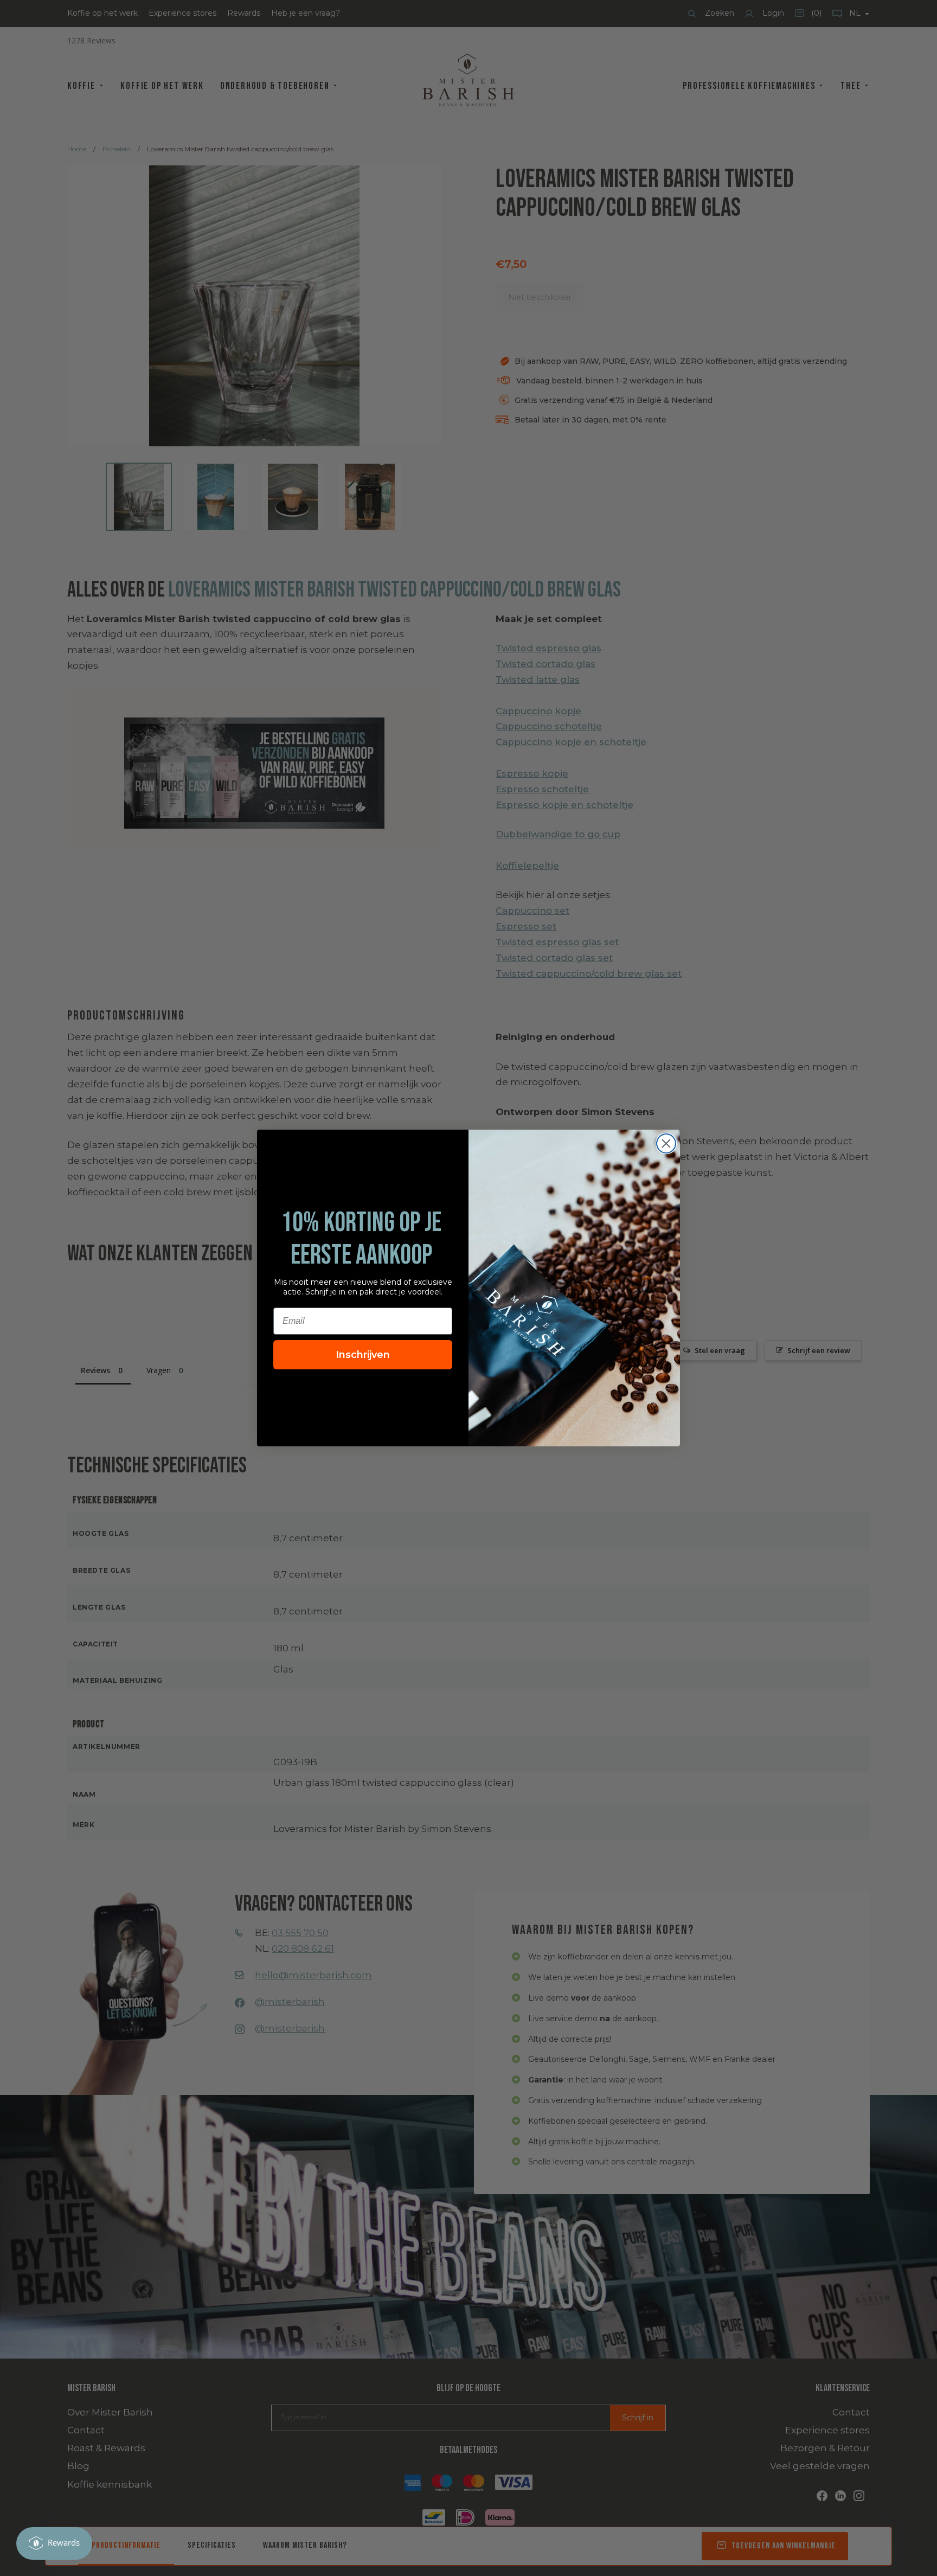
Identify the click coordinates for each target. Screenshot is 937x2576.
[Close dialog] (666, 1143)
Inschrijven (363, 1355)
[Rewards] (54, 2543)
